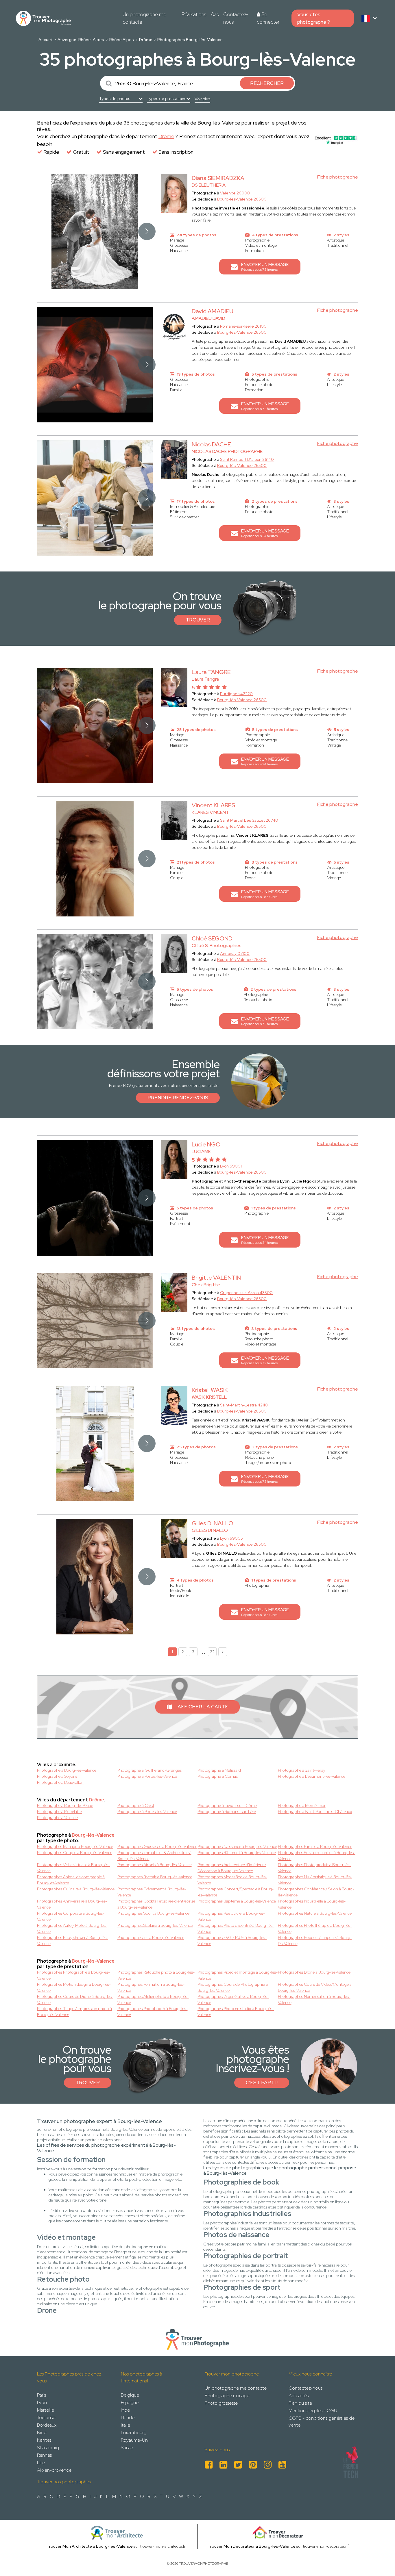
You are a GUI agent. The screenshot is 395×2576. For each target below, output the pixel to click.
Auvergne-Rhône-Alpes (81, 40)
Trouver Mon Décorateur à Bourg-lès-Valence (252, 2546)
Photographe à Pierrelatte (59, 1812)
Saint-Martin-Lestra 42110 (244, 1405)
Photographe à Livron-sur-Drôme (227, 1805)
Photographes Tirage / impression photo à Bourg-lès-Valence (74, 2012)
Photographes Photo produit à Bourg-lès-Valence (314, 1868)
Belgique (130, 2395)
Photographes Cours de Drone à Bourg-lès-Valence (75, 1999)
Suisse (127, 2448)
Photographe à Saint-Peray (302, 1770)
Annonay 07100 (235, 953)
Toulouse (46, 2418)
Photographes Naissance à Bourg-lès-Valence (237, 1846)
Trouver (198, 620)
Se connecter (268, 18)
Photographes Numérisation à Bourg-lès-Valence (314, 1999)
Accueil (46, 40)
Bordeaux (47, 2425)
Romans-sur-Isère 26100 (243, 326)
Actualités (299, 2396)
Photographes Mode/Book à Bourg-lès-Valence (232, 1880)
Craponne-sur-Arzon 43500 (246, 1293)
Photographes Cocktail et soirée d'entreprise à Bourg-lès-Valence (156, 1904)
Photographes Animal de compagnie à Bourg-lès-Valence (71, 1880)
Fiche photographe (338, 177)
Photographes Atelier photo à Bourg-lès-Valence (153, 1999)
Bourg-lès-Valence (93, 1835)
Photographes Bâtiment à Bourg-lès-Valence (237, 1853)
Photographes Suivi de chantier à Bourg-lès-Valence (317, 1856)
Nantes (44, 2440)
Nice (42, 2433)
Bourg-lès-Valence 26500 (242, 199)
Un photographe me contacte (144, 18)
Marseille (46, 2410)
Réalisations (194, 14)
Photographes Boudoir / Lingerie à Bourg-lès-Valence (315, 1941)
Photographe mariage (227, 2396)
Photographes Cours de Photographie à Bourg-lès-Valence (233, 1987)
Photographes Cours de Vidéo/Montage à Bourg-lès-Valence (315, 1987)
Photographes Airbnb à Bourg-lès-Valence (155, 1865)
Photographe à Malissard (219, 1770)
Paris (41, 2395)
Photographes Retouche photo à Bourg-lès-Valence (156, 1975)
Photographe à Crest (136, 1805)
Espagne (130, 2403)
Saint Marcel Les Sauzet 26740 (249, 820)
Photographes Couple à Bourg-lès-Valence (75, 1853)
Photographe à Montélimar (302, 1805)
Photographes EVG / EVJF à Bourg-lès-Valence (232, 1941)
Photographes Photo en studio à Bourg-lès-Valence (236, 2012)
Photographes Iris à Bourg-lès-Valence (151, 1937)
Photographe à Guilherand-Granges (149, 1770)
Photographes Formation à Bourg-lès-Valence (151, 1987)
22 (212, 1652)
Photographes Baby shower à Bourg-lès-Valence (73, 1941)
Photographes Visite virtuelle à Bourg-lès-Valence (73, 1868)
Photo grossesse (221, 2403)
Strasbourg (48, 2448)
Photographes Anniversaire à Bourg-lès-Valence (72, 1904)
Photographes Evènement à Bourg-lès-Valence (152, 1892)
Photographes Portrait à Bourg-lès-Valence (155, 1877)
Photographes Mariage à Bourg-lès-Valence (75, 1846)
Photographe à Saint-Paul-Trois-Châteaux (315, 1812)
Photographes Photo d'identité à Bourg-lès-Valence (236, 1928)
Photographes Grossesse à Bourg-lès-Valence (157, 1846)
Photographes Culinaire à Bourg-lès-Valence (76, 1889)
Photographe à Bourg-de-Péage (65, 1805)
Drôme (146, 40)
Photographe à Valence (57, 1818)
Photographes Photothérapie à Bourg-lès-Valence (315, 1928)
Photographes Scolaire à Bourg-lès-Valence (155, 1925)
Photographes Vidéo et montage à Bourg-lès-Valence (238, 1975)
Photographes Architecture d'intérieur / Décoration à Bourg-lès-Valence (232, 1868)
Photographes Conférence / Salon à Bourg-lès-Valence (316, 1892)
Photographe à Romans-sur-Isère (227, 1812)
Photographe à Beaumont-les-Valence (312, 1776)
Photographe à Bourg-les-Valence (67, 1770)
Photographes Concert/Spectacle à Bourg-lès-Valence (236, 1892)
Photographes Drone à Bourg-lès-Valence (314, 1972)
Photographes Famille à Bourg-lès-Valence (315, 1846)
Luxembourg (134, 2433)
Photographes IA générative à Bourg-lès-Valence (233, 1999)
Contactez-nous (236, 18)
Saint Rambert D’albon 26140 (247, 459)
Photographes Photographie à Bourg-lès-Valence (73, 1975)
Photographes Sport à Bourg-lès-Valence (153, 1913)
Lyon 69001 (231, 1166)
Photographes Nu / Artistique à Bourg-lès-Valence (315, 1880)
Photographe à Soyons (57, 1776)
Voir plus (202, 99)
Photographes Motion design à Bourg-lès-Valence (74, 1987)
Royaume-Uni (135, 2440)
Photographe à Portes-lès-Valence (147, 1812)
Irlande (128, 2418)
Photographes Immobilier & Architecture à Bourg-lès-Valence (154, 1856)
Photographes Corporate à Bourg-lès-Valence (71, 1916)
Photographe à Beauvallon (60, 1782)
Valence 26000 (235, 193)
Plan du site (300, 2403)
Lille (41, 2463)
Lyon (42, 2403)
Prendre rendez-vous (178, 1098)
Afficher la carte (203, 1707)
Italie (125, 2425)
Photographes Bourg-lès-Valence (190, 40)
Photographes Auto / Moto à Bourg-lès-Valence (72, 1928)
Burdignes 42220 (236, 694)
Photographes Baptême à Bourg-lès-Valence (237, 1901)
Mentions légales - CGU (313, 2411)
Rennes (44, 2455)
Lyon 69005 (231, 1538)
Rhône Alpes (122, 40)
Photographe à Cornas (218, 1776)
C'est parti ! (262, 2083)
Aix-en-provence (54, 2470)
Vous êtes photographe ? (314, 18)
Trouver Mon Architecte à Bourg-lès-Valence (90, 2546)
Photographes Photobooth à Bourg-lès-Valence (153, 2012)
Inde (125, 2410)
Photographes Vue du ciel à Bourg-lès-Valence (231, 1916)
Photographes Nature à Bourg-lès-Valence (315, 1913)
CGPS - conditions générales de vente (322, 2422)
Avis (215, 14)
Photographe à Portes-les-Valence (147, 1776)
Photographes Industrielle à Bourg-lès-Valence (312, 1904)
